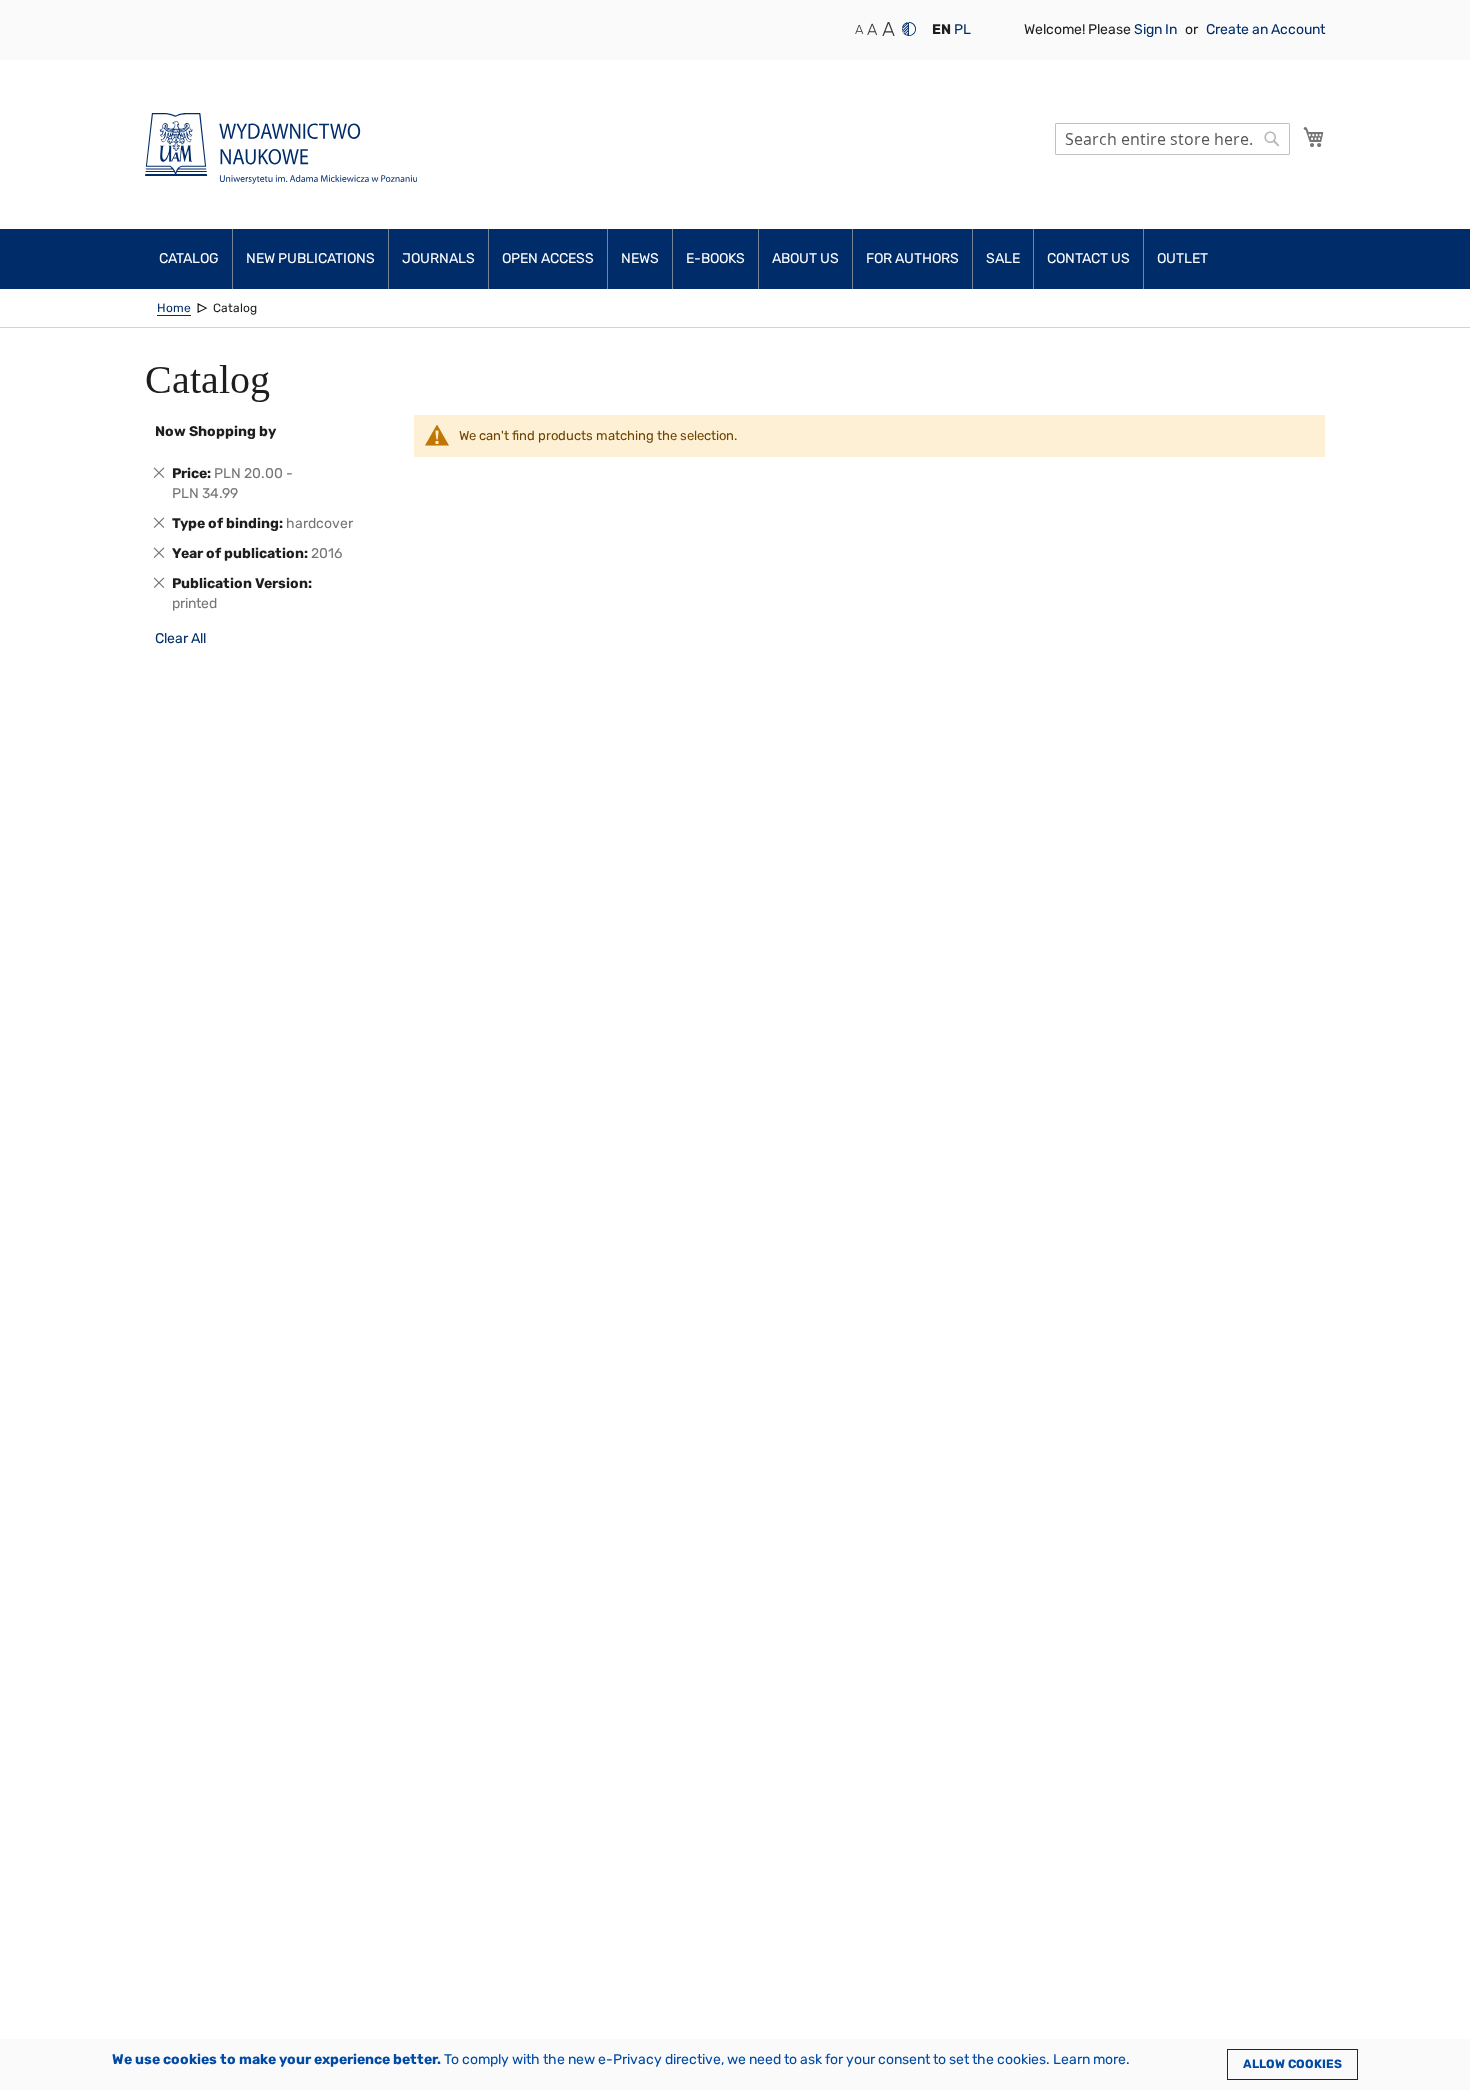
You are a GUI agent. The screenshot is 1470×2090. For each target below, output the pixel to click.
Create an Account (1265, 29)
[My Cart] (1314, 137)
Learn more (1089, 2059)
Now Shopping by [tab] (215, 431)
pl (962, 29)
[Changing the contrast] (909, 29)
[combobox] (1172, 139)
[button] (941, 30)
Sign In (1157, 29)
